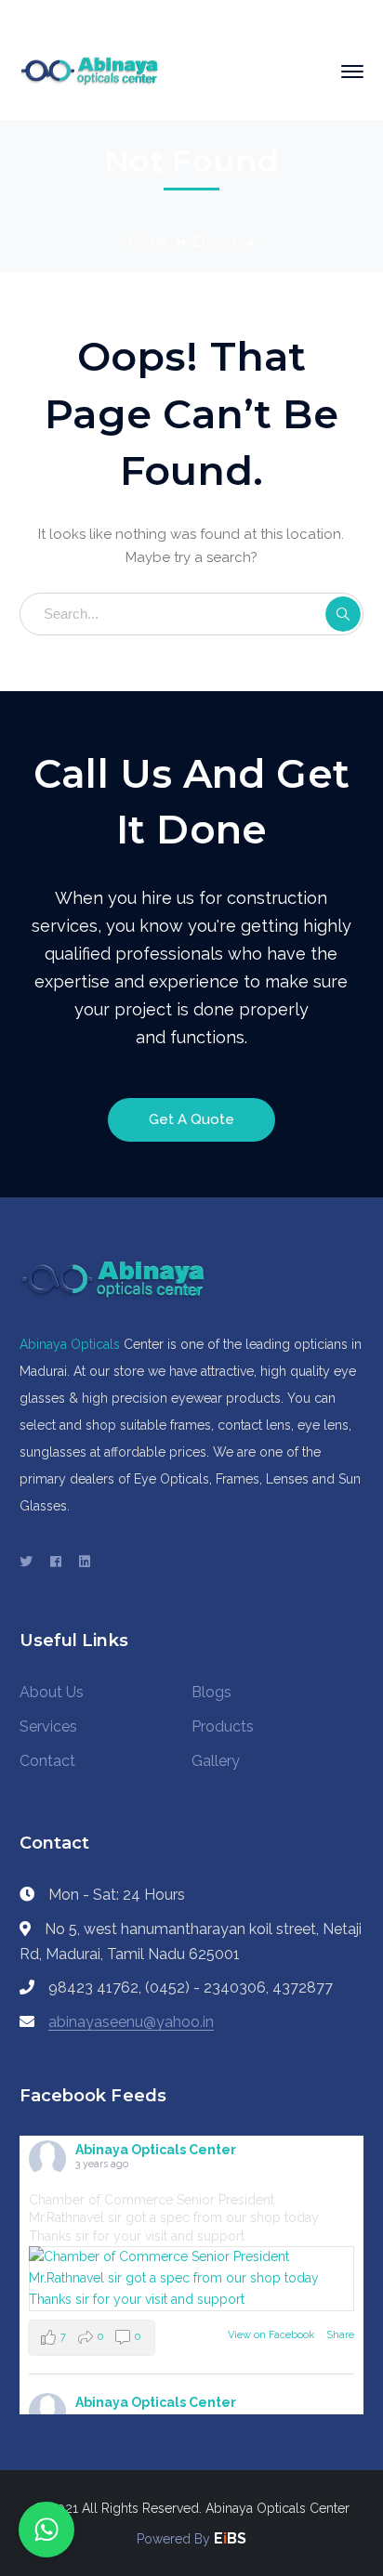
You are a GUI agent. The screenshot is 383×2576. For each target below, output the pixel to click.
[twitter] (26, 1562)
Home (148, 242)
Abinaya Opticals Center (156, 2150)
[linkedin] (85, 1562)
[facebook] (56, 1562)
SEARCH (343, 614)
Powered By (175, 2539)
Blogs (211, 1692)
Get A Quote (191, 1119)
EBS (230, 2538)
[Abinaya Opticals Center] (89, 71)
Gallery (216, 1761)
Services (48, 1726)
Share (340, 2335)
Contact (47, 1761)
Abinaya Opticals (70, 1344)
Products (223, 1726)
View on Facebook (271, 2335)
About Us (52, 1692)
